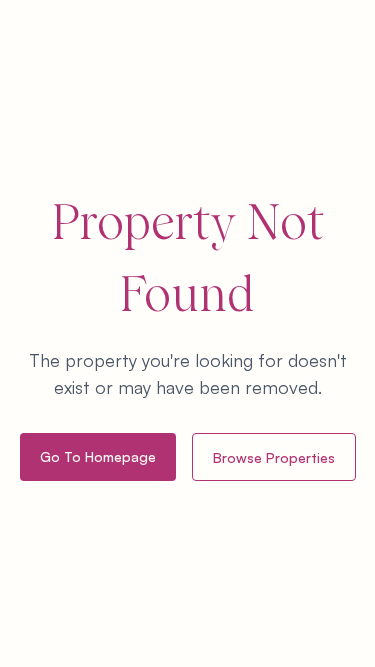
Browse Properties (274, 457)
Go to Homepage (98, 456)
